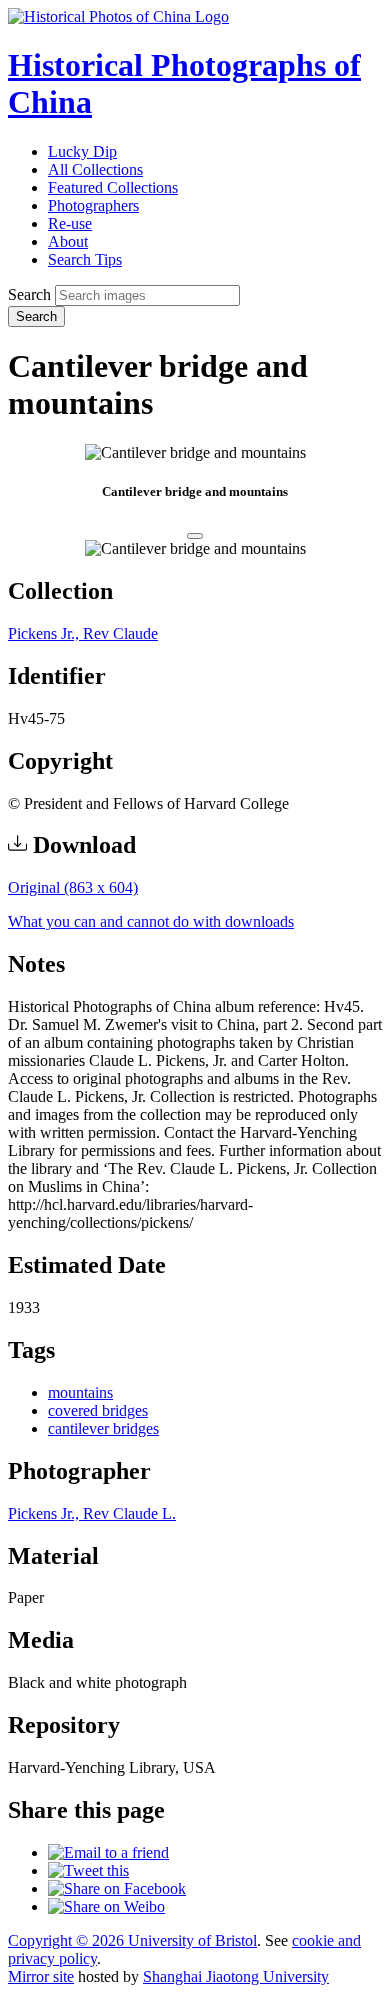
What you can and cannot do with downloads (151, 921)
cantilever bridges (103, 1428)
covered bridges (98, 1410)
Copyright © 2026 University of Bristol (132, 1940)
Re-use (70, 223)
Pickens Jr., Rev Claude (83, 633)
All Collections (95, 169)
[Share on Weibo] (106, 1906)
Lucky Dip (82, 151)
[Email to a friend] (108, 1852)
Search (29, 294)
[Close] (195, 536)
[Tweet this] (88, 1870)
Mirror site (41, 1976)
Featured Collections (113, 187)
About (68, 241)
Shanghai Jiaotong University (236, 1976)
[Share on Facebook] (117, 1888)
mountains (80, 1392)
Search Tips (85, 259)
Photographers (93, 205)
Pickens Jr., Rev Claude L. (92, 1513)
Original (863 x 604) (73, 887)
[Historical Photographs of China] (118, 16)
